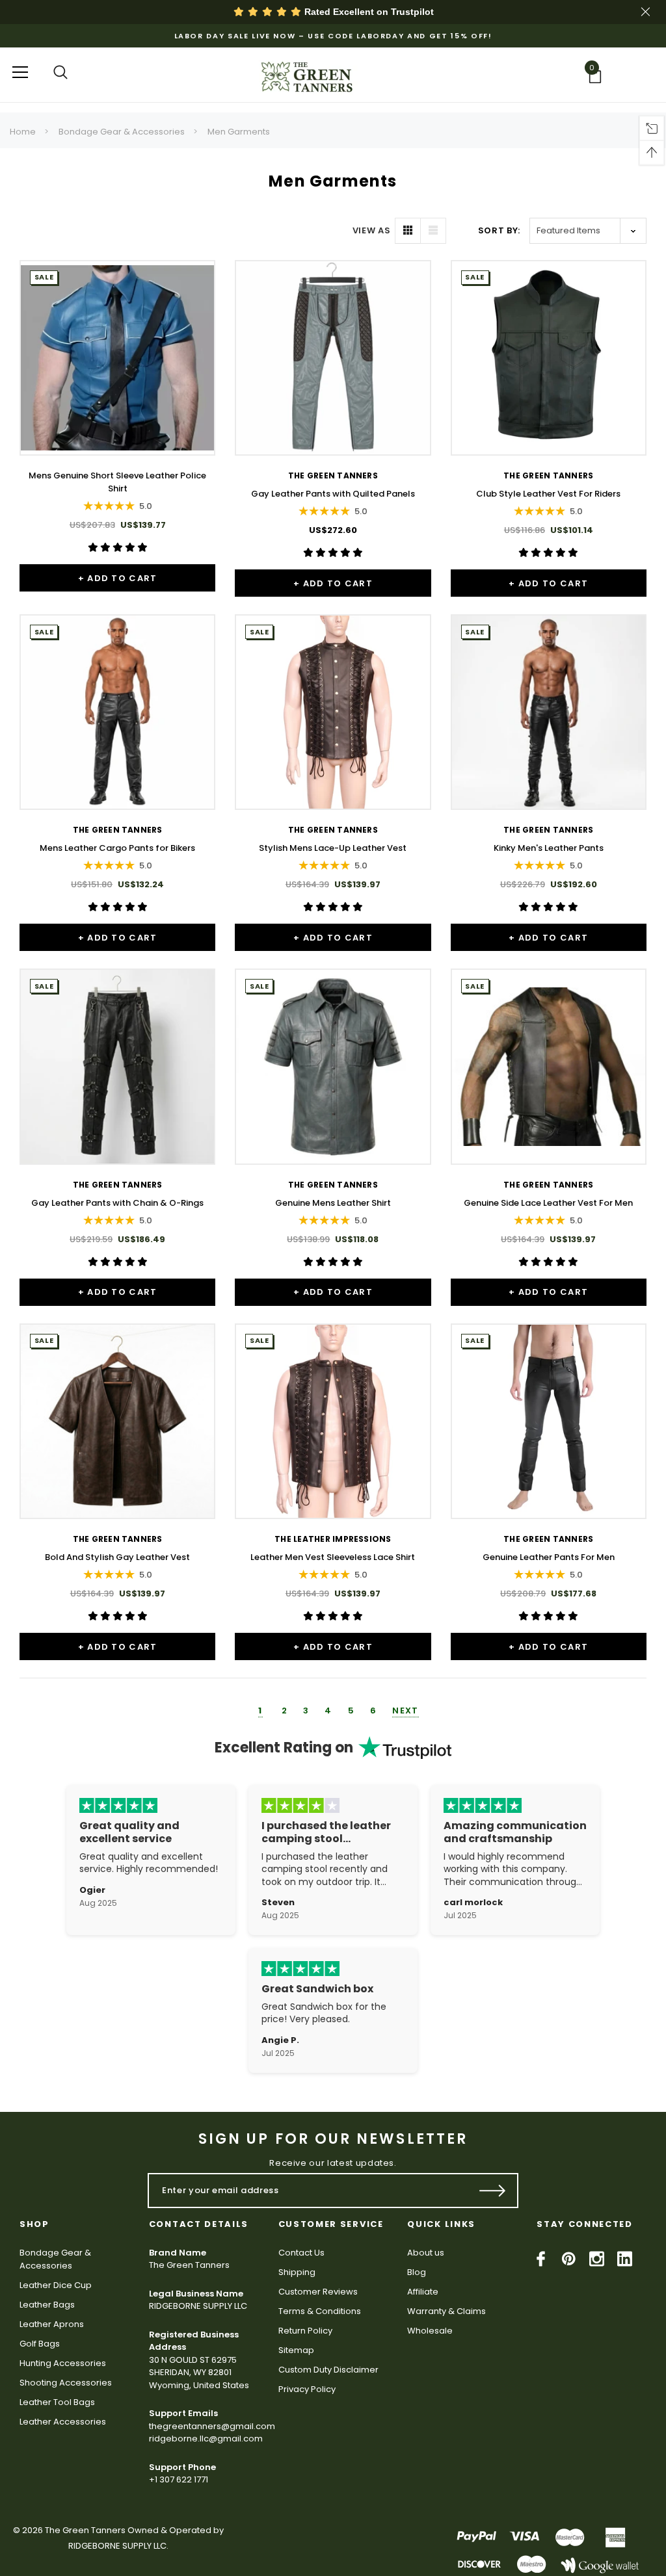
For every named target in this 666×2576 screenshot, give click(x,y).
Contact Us (301, 2253)
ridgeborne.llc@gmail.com (206, 2439)
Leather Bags (47, 2305)
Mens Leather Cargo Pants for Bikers (117, 848)
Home (23, 132)
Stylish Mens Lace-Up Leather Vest (333, 848)
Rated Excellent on (368, 12)
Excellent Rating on (284, 1748)
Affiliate (423, 2292)
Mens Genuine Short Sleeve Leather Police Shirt (117, 482)
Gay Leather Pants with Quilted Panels (333, 494)
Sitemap (296, 2350)
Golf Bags (40, 2344)
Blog (417, 2272)
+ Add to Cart (118, 578)
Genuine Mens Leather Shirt (333, 1203)
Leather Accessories (63, 2422)
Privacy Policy (307, 2389)
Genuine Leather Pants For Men (549, 1557)
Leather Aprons (52, 2324)
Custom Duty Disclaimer (328, 2370)
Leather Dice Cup (56, 2285)
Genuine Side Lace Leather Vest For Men (548, 1203)
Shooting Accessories (66, 2383)
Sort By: (499, 230)
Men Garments (239, 132)
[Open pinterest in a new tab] (569, 2259)
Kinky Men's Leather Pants (549, 848)
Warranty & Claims (446, 2311)
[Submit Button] (493, 2191)
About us (426, 2253)
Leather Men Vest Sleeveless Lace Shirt (333, 1557)
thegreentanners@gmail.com (212, 2426)
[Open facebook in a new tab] (541, 2259)
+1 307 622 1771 (179, 2479)
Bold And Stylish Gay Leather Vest (117, 1557)
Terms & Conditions (320, 2311)
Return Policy (305, 2331)
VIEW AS (372, 230)
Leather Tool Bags (57, 2402)
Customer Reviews (318, 2292)
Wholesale (430, 2331)
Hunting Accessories (63, 2363)
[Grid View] (408, 231)
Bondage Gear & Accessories (122, 132)
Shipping (297, 2272)
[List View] (433, 231)
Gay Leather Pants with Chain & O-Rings (117, 1203)
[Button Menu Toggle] (20, 72)
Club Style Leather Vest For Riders (548, 494)
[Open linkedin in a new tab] (625, 2259)
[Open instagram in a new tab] (597, 2259)
